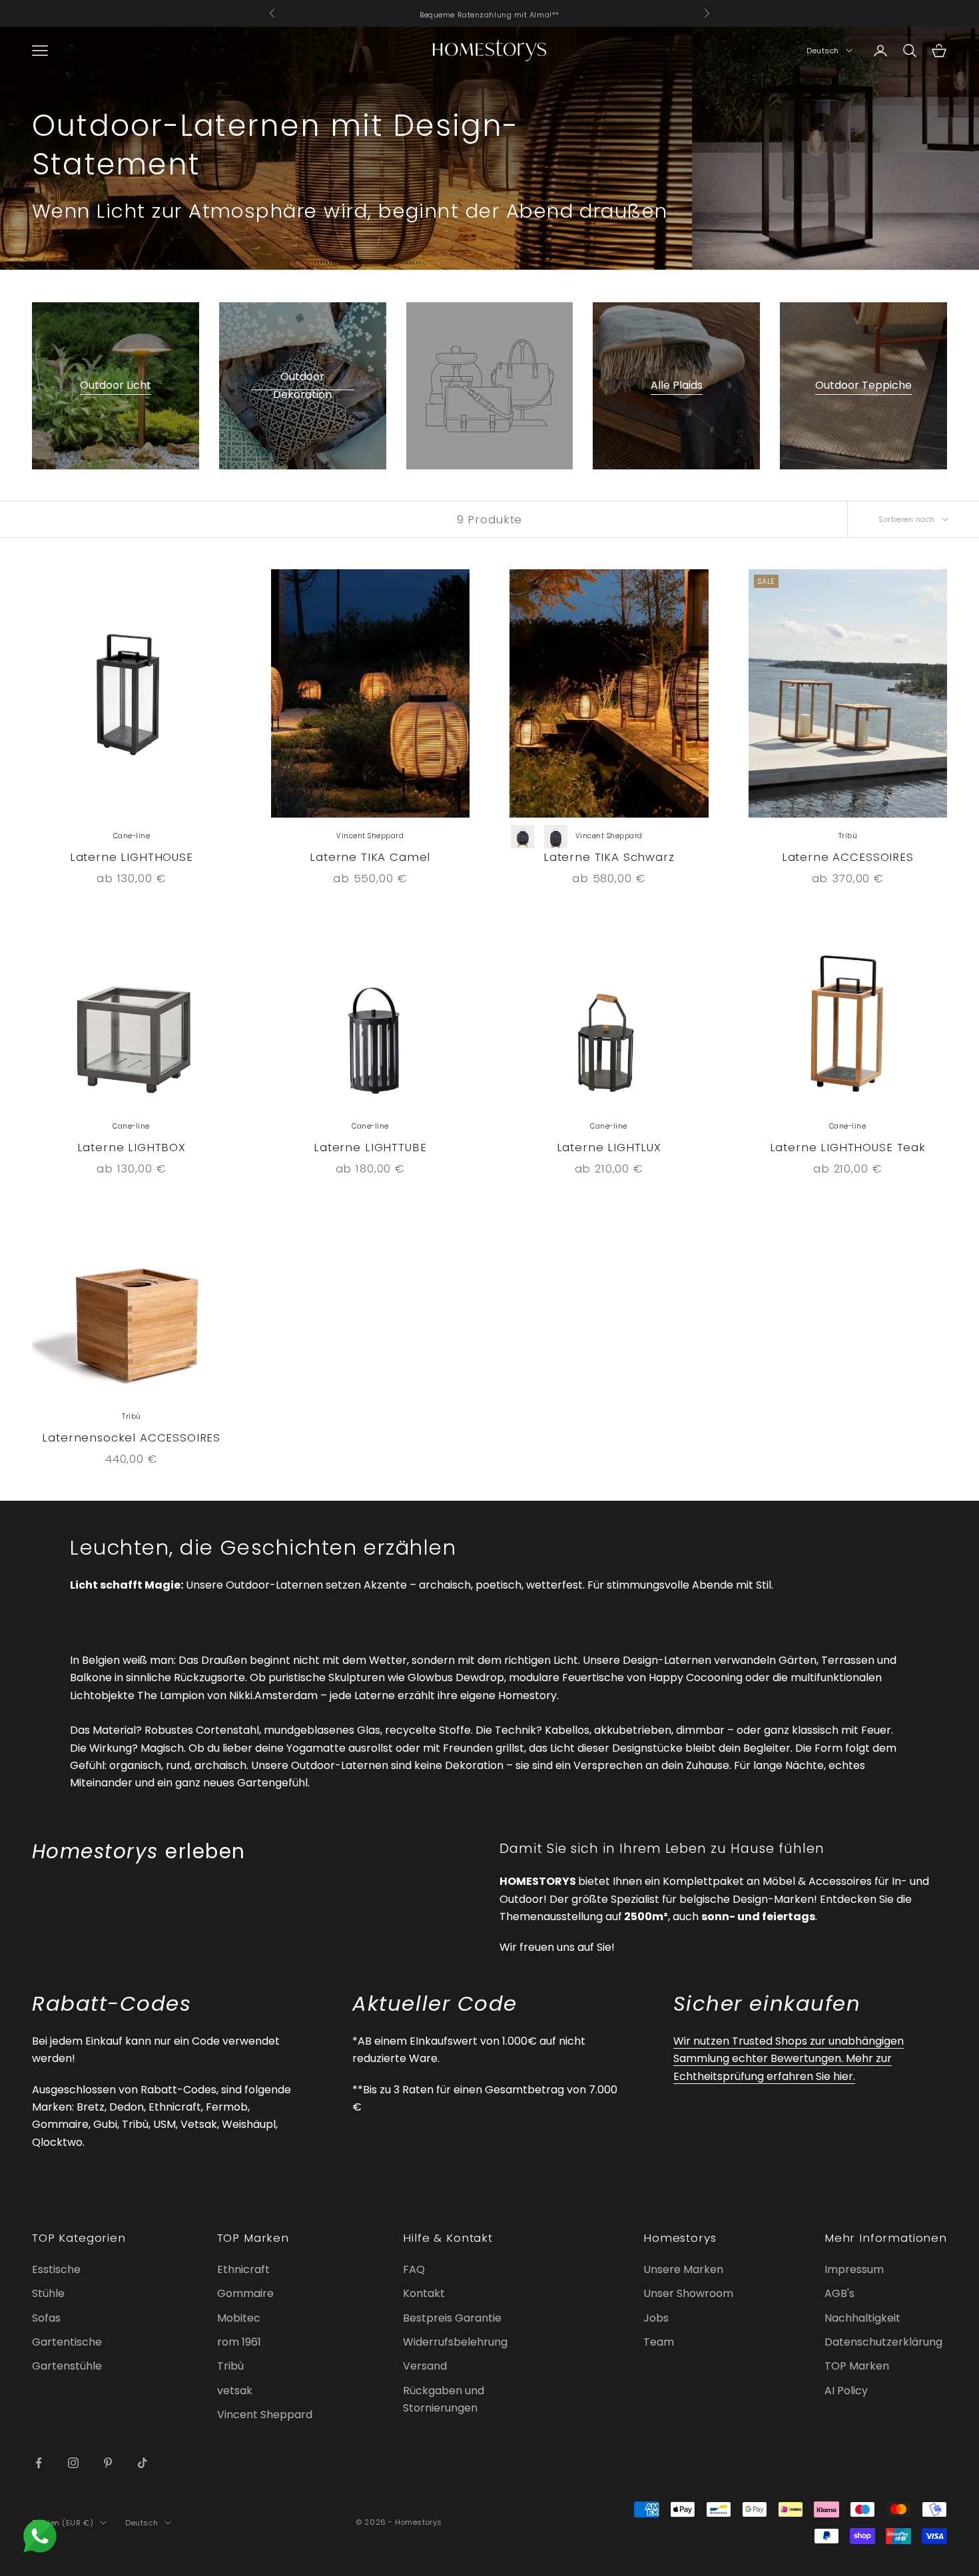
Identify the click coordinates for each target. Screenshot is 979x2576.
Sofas (46, 2318)
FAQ (414, 2269)
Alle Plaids (677, 385)
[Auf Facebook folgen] (39, 2463)
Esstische (56, 2269)
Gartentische (67, 2342)
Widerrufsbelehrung (455, 2342)
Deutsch (823, 51)
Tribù (230, 2366)
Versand (425, 2366)
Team (659, 2342)
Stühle (48, 2293)
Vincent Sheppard (265, 2415)
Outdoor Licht (116, 385)
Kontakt (424, 2293)
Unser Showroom (688, 2293)
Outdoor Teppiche (863, 385)
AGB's (839, 2293)
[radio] (523, 837)
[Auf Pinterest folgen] (108, 2463)
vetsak (235, 2391)
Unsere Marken (683, 2269)
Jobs (656, 2318)
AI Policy (846, 2391)
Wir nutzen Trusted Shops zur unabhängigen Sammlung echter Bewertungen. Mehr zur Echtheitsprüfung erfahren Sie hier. (789, 2059)
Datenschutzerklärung (883, 2342)
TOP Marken (857, 2366)
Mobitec (239, 2318)
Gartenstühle (67, 2366)
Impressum (854, 2269)
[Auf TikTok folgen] (143, 2463)
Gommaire (245, 2293)
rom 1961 (239, 2342)
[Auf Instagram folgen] (73, 2463)
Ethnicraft (243, 2269)
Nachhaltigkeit (862, 2318)
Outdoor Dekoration (302, 385)
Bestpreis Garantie (452, 2318)
